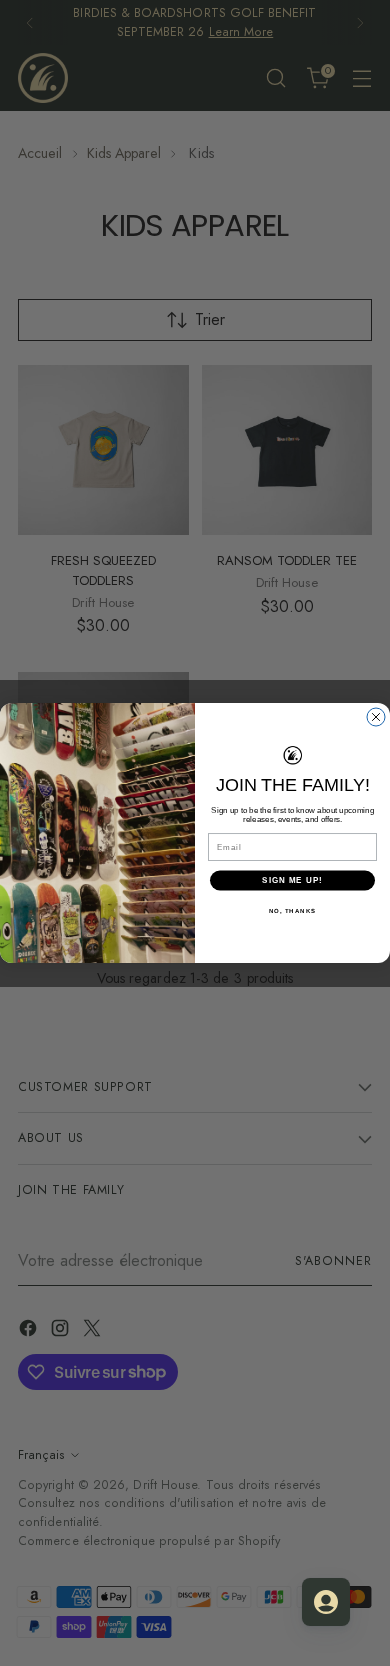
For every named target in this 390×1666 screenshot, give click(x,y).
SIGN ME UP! (292, 880)
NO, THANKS (293, 910)
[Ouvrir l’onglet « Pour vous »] (326, 1602)
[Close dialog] (376, 717)
